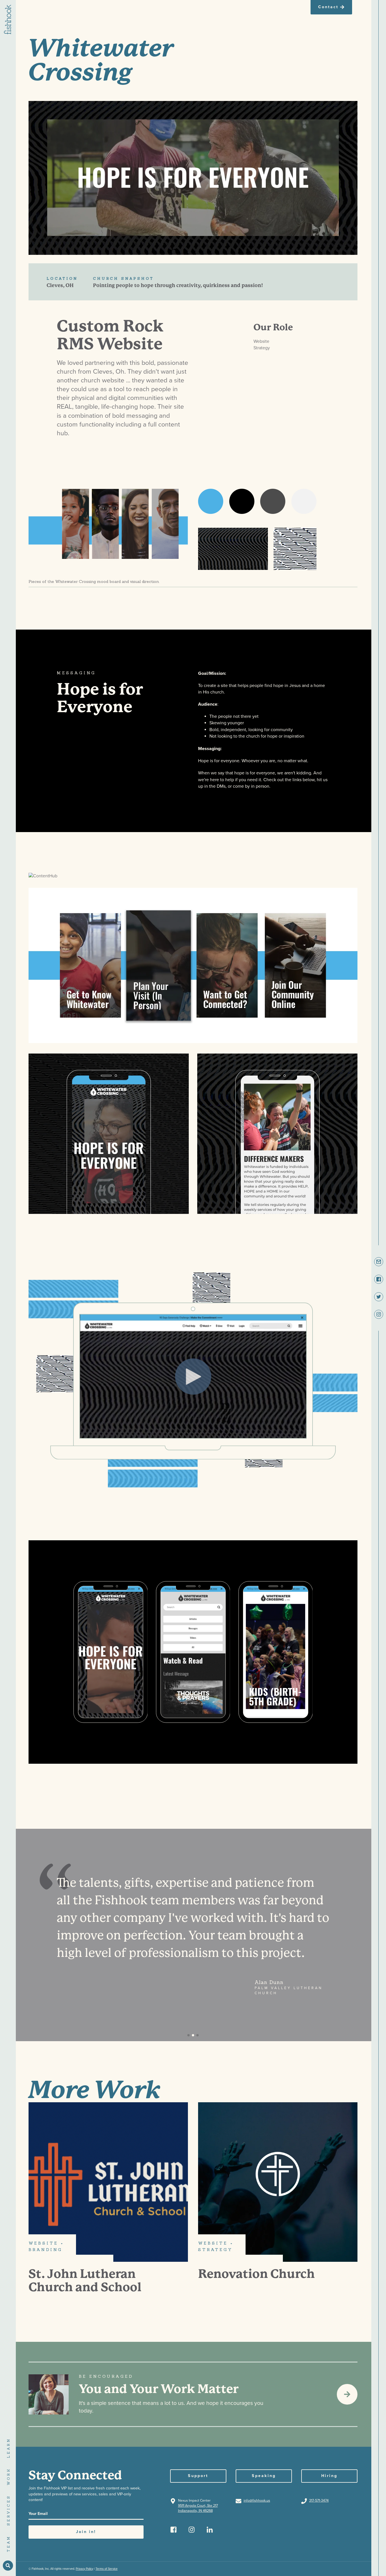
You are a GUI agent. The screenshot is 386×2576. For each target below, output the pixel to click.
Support (198, 2476)
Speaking (264, 2476)
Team (8, 2544)
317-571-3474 (319, 2501)
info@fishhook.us (257, 2501)
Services (8, 2510)
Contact (328, 7)
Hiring (329, 2476)
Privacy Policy (84, 2569)
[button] (188, 2035)
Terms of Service (107, 2569)
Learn (8, 2448)
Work (8, 2476)
